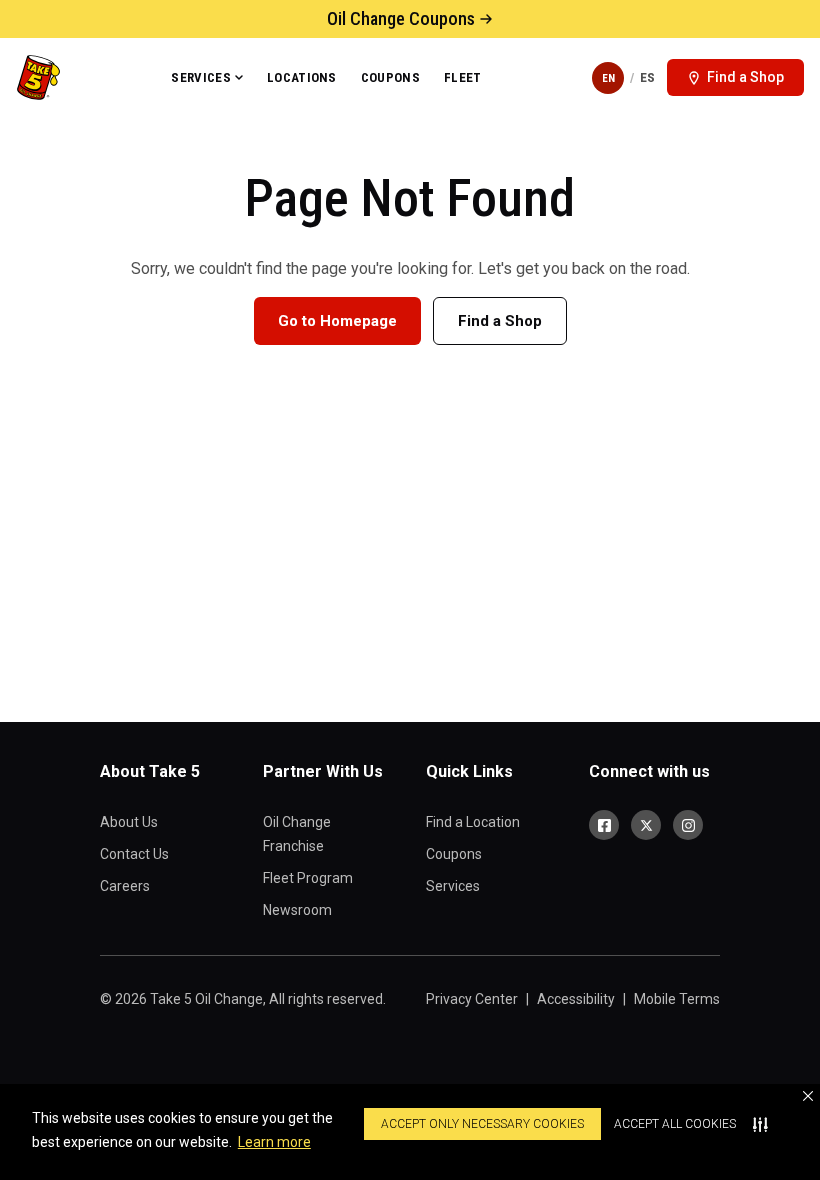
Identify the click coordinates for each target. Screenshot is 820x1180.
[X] (646, 825)
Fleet (463, 77)
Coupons (390, 77)
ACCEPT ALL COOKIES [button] (675, 1124)
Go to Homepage (337, 321)
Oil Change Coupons (401, 18)
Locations (302, 77)
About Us (129, 822)
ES (647, 77)
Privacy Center (472, 999)
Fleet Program (308, 878)
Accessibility (576, 999)
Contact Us (134, 854)
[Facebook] (604, 825)
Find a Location (473, 822)
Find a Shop (500, 321)
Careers (125, 886)
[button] (808, 1096)
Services (201, 77)
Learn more (274, 1142)
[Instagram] (688, 825)
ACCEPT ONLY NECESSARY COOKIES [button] (482, 1124)
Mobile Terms (677, 999)
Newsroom (297, 910)
